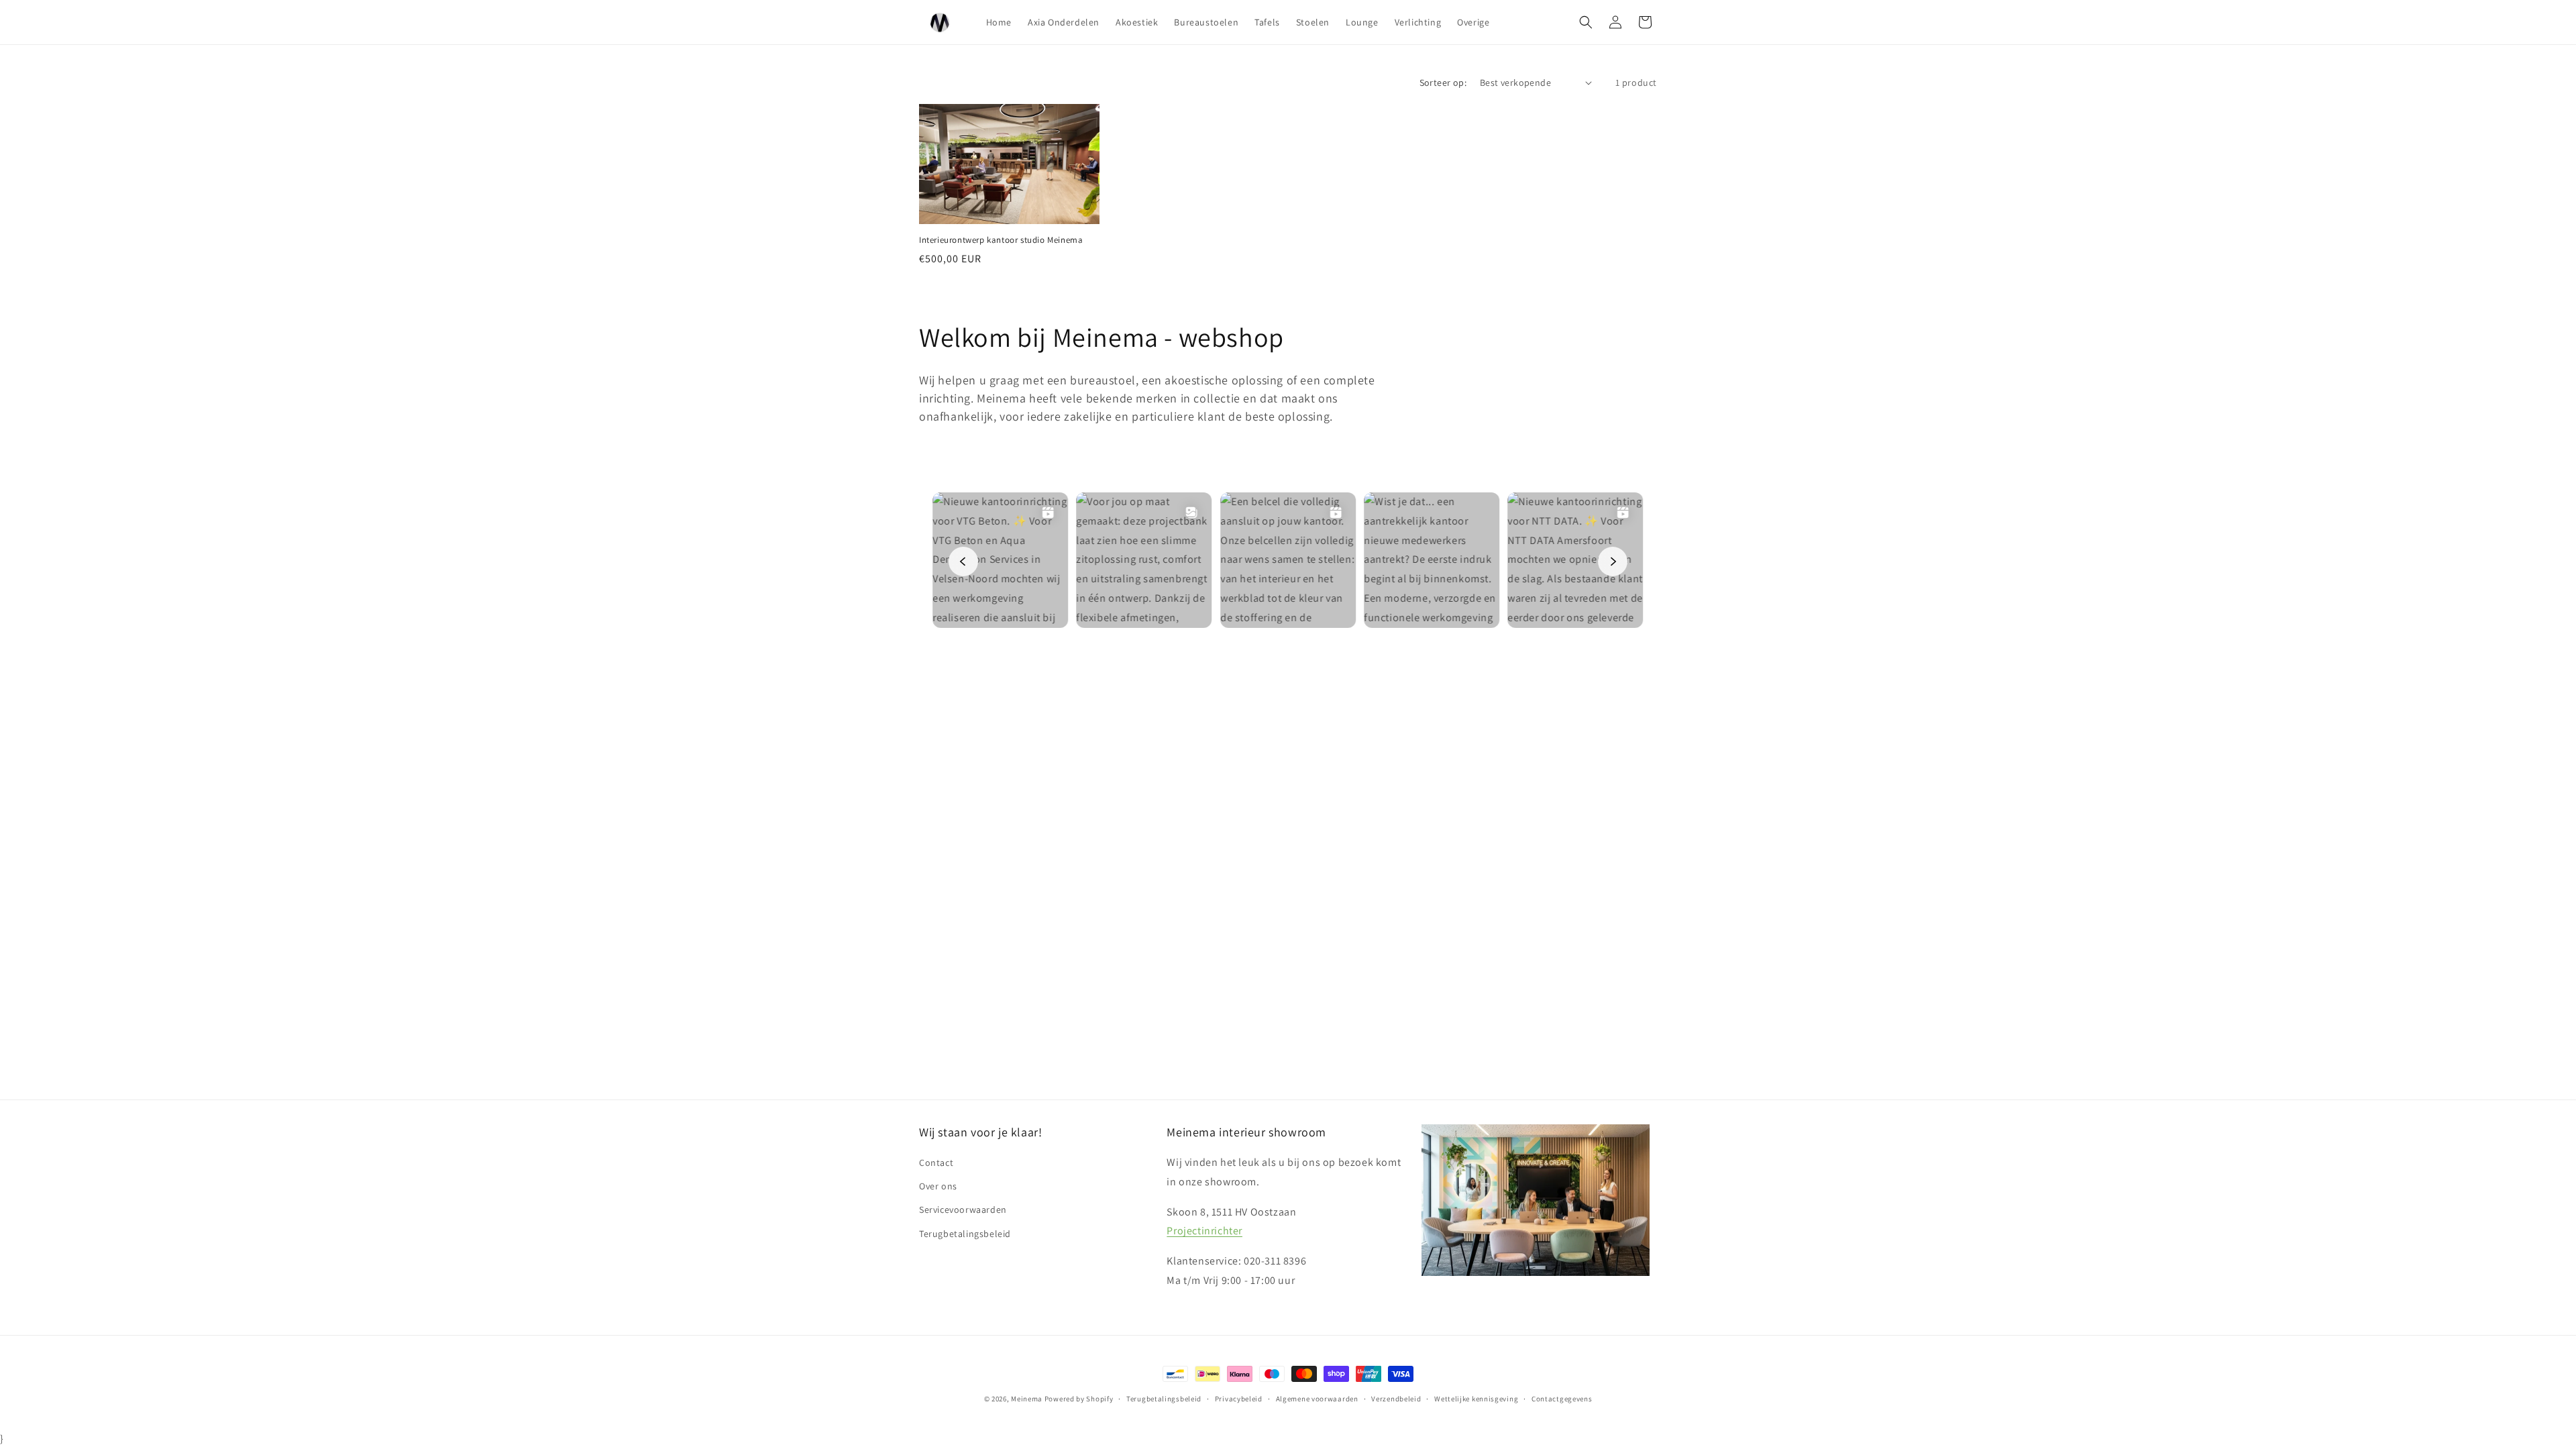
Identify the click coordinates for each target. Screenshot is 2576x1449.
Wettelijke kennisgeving (1476, 1399)
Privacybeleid (1239, 1399)
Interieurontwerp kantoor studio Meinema (1001, 240)
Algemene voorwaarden (1317, 1399)
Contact (936, 1163)
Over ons (938, 1186)
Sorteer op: (1443, 83)
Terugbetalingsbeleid (965, 1234)
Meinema (1027, 1399)
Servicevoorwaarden (963, 1210)
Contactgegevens (1562, 1399)
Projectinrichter (1204, 1231)
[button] (1586, 22)
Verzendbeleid (1396, 1399)
